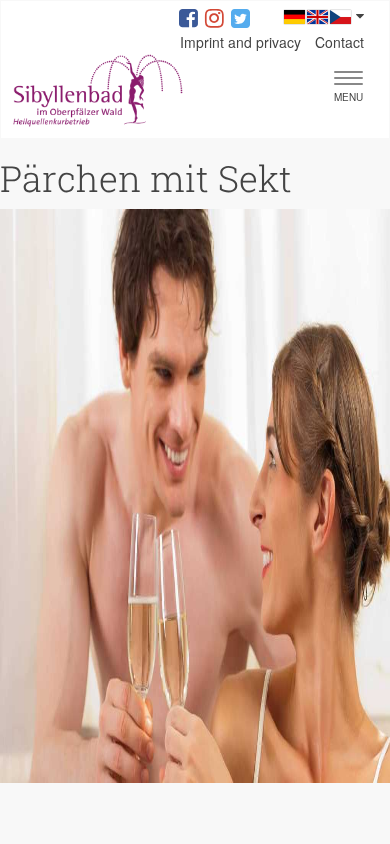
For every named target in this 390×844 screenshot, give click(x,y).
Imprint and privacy (240, 42)
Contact (339, 42)
